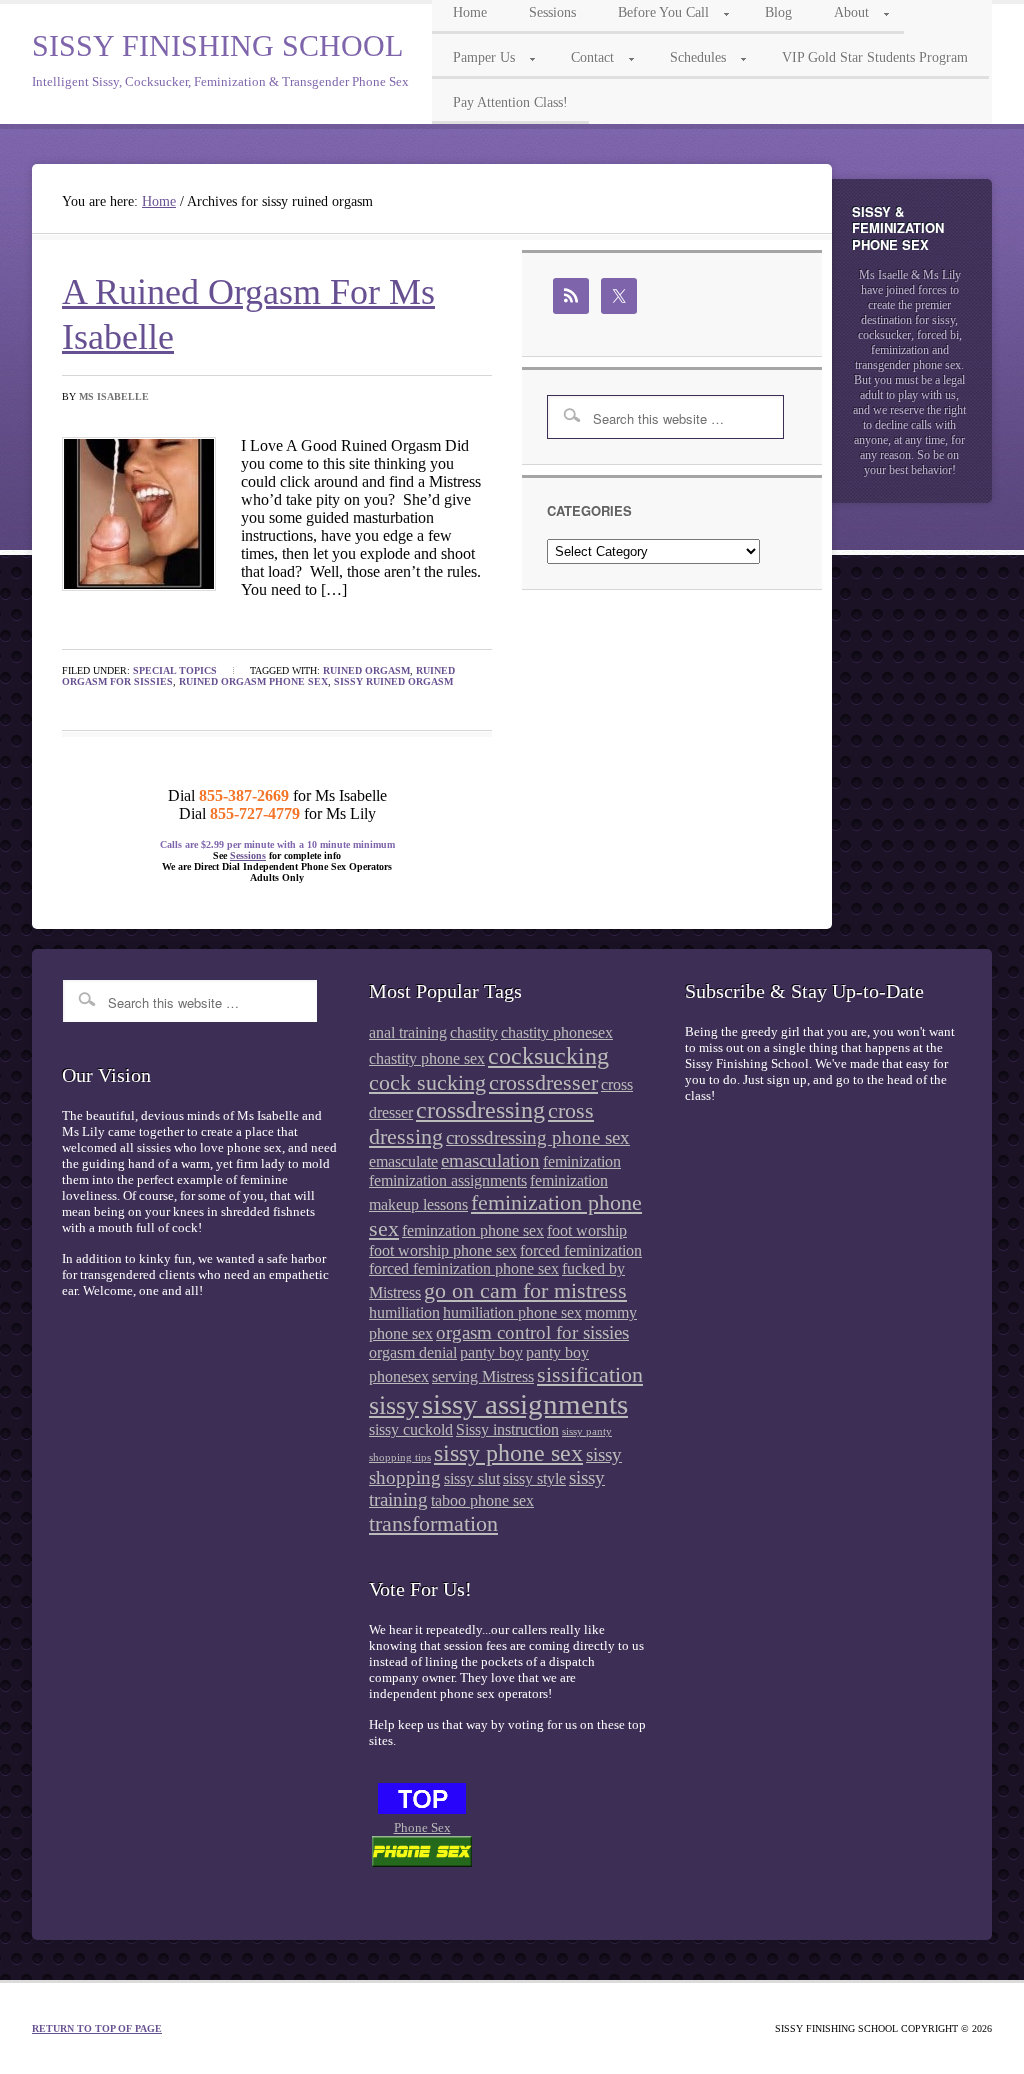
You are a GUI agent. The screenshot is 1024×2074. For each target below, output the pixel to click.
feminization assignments (448, 1180)
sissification (590, 1374)
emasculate (403, 1161)
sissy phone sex (508, 1452)
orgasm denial (413, 1352)
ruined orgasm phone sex (253, 681)
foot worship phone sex (443, 1250)
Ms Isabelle (114, 396)
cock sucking (427, 1082)
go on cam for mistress (525, 1290)
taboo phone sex (482, 1500)
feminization (582, 1161)
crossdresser (543, 1082)
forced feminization (581, 1250)
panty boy (491, 1352)
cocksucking (548, 1055)
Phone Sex (422, 1827)
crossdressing (480, 1109)
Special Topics (175, 670)
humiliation (404, 1312)
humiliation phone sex (512, 1312)
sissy (394, 1405)
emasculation (490, 1160)
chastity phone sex (427, 1058)
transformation (433, 1523)
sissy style (534, 1478)
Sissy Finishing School (217, 45)
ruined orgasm (366, 670)
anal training (408, 1032)
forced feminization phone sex (464, 1268)
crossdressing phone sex (538, 1137)
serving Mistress (483, 1376)
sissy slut (472, 1478)
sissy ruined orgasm (393, 681)
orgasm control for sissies (532, 1332)
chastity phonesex (557, 1032)
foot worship (587, 1230)
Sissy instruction (507, 1429)
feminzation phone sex (473, 1230)
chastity (474, 1032)
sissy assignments (525, 1404)
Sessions (248, 855)
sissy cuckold (411, 1429)
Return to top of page (97, 2028)
